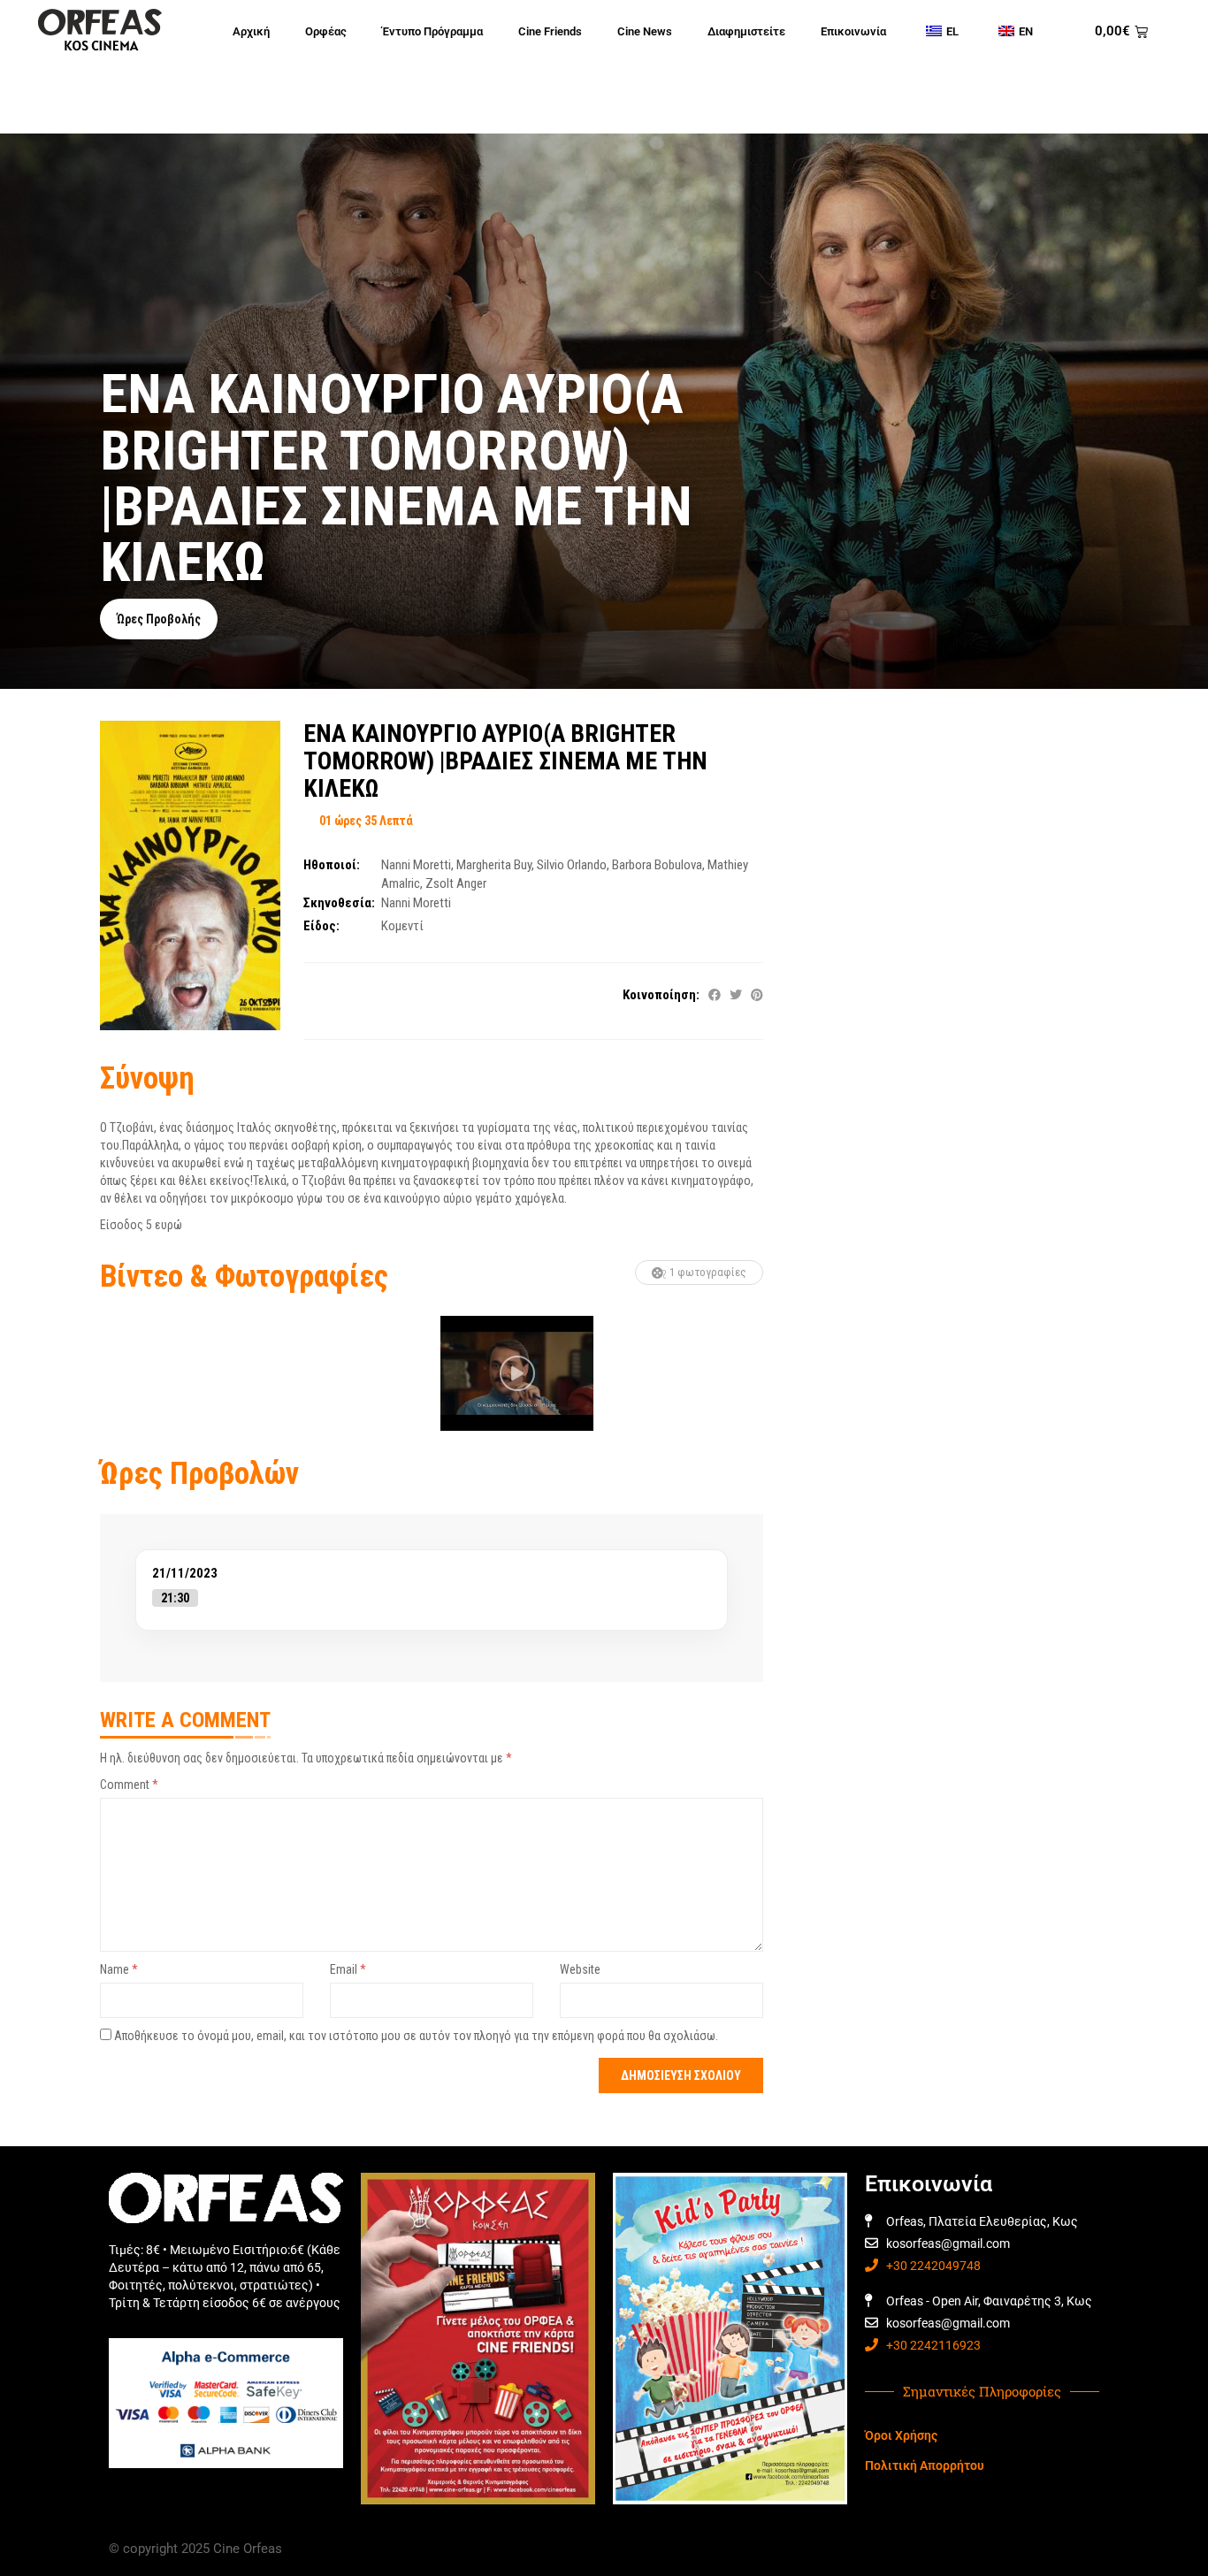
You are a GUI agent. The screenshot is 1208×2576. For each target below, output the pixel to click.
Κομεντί (402, 926)
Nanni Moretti (416, 865)
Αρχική (251, 31)
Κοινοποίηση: (661, 995)
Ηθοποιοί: (332, 865)
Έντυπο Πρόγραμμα (432, 31)
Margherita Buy (494, 865)
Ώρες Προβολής (159, 619)
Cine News (645, 31)
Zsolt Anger (456, 883)
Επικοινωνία (853, 31)
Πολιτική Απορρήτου (925, 2465)
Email (348, 1969)
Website (580, 1969)
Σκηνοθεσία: (339, 903)
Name (119, 1969)
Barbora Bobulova (657, 865)
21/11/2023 (185, 1574)
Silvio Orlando (572, 865)
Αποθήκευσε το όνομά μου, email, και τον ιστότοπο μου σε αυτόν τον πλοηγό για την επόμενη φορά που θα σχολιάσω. (416, 2036)
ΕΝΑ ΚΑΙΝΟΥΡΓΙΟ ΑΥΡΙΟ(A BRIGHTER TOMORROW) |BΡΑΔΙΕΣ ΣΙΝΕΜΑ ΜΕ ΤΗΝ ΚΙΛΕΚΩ (505, 761)
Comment (129, 1785)
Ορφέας (326, 31)
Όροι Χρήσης (901, 2435)
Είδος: (321, 926)
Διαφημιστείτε (746, 31)
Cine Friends (550, 31)
